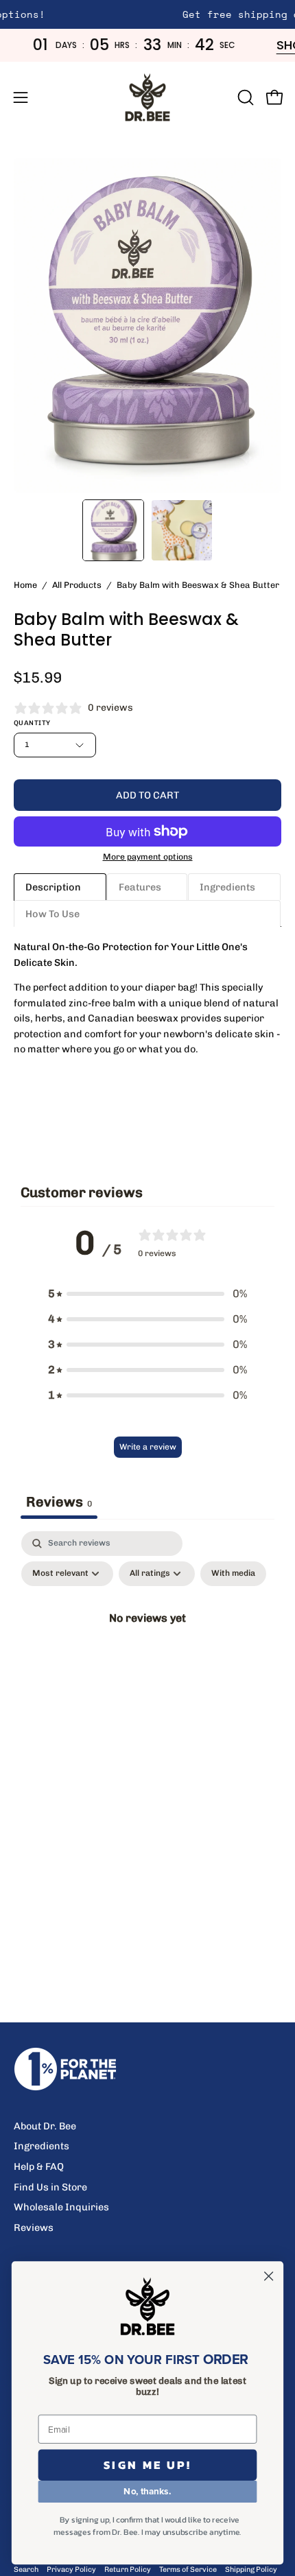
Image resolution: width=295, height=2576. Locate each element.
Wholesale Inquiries (61, 2207)
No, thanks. (147, 2491)
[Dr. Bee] (147, 97)
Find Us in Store (50, 2187)
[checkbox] (233, 1574)
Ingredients (42, 2146)
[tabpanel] (147, 1649)
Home (25, 585)
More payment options (148, 856)
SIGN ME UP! (148, 2465)
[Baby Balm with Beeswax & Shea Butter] (113, 530)
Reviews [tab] (59, 1502)
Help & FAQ (39, 2166)
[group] (147, 14)
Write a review (148, 1447)
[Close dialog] (269, 2276)
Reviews (34, 2228)
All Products (77, 585)
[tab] (60, 887)
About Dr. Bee (45, 2126)
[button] (244, 97)
